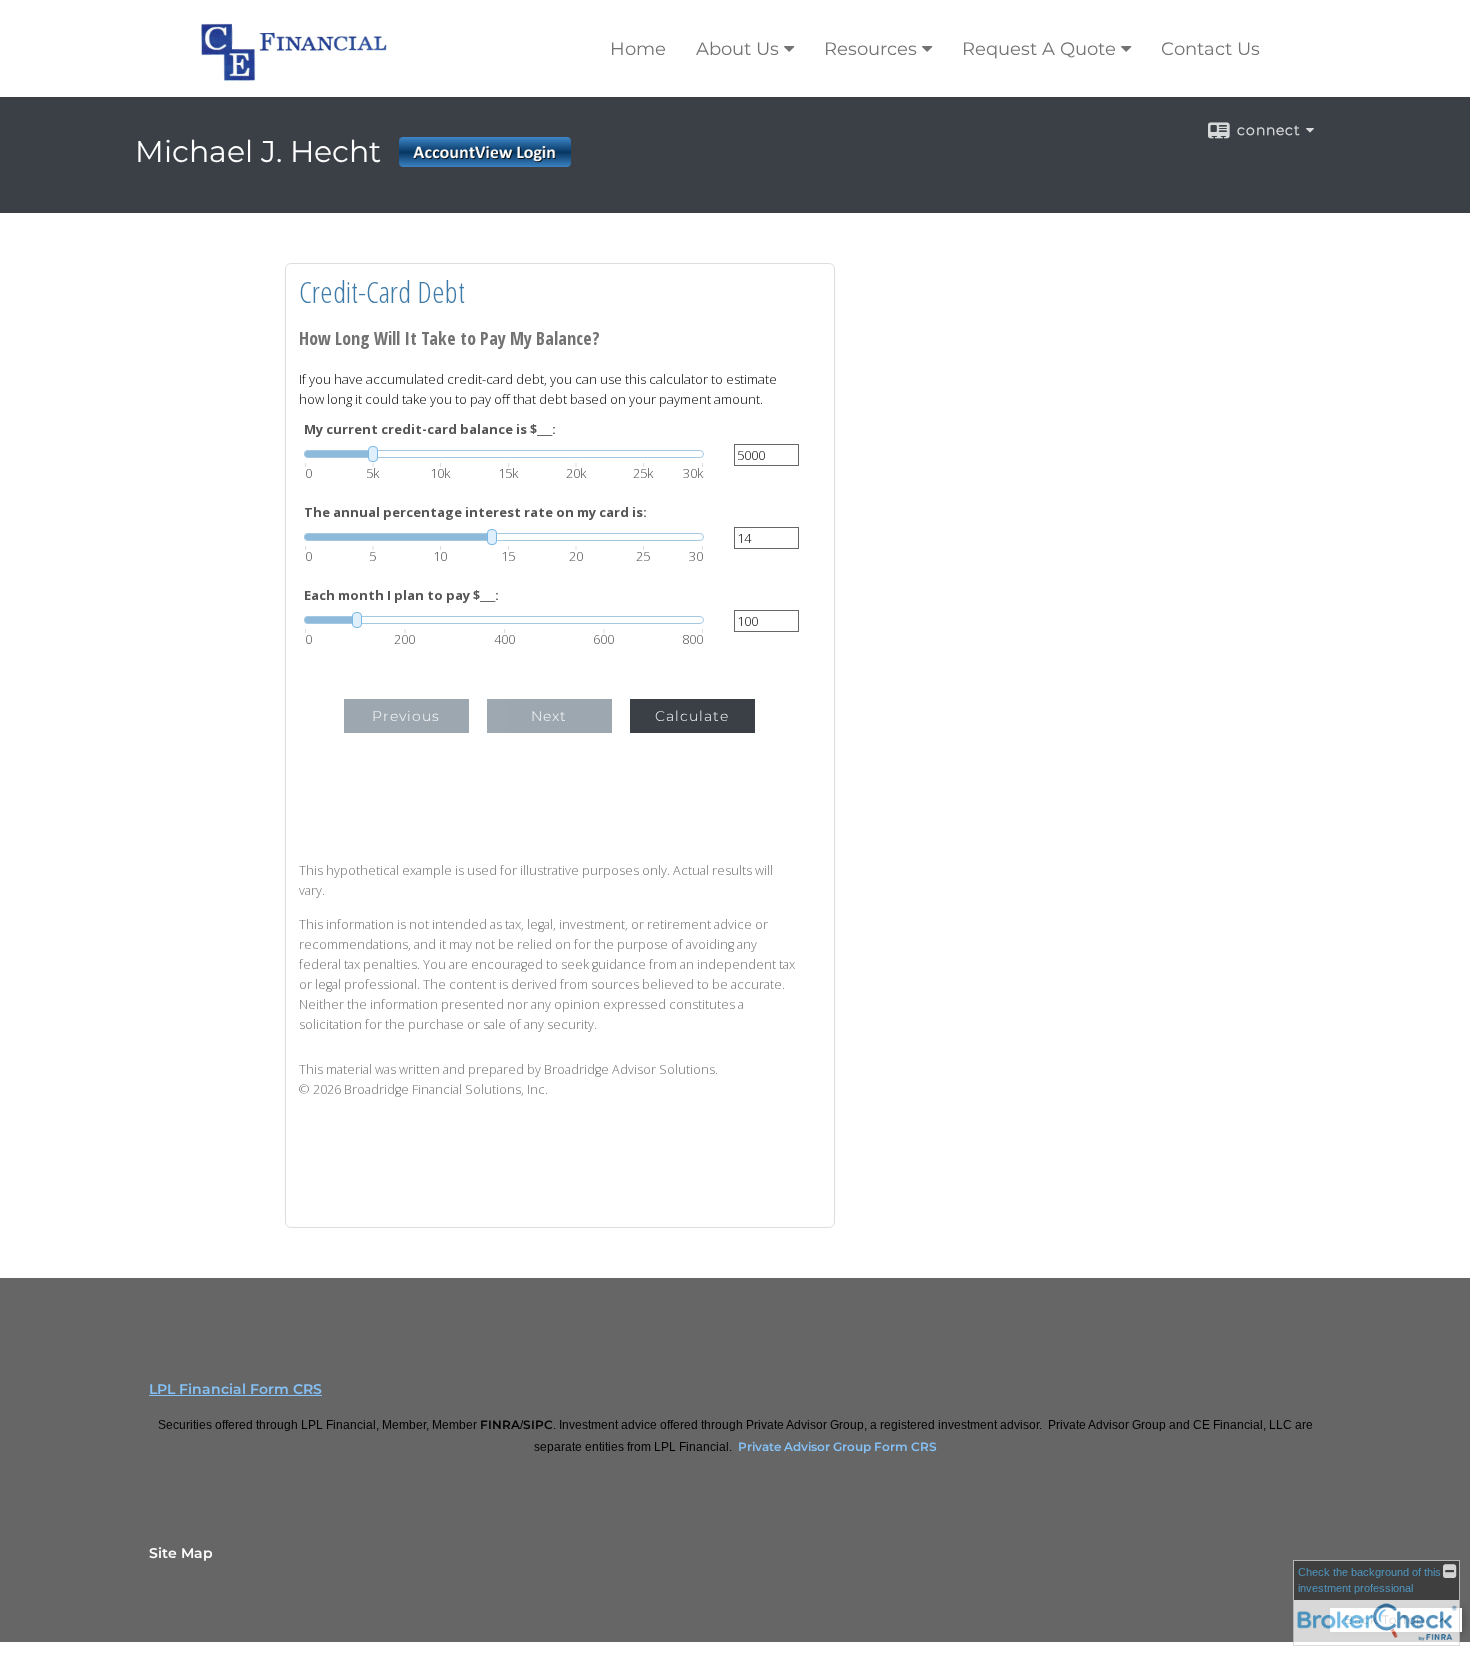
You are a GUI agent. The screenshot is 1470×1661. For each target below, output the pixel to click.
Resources (870, 49)
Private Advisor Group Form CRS (837, 1446)
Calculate (692, 716)
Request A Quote (1039, 49)
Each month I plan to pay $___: (401, 595)
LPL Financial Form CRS (235, 1389)
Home (638, 49)
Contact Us (1210, 49)
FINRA (500, 1424)
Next (549, 716)
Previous (406, 716)
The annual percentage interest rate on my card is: (475, 512)
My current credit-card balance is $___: (430, 429)
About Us (737, 49)
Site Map (181, 1553)
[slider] (504, 454)
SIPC (538, 1424)
